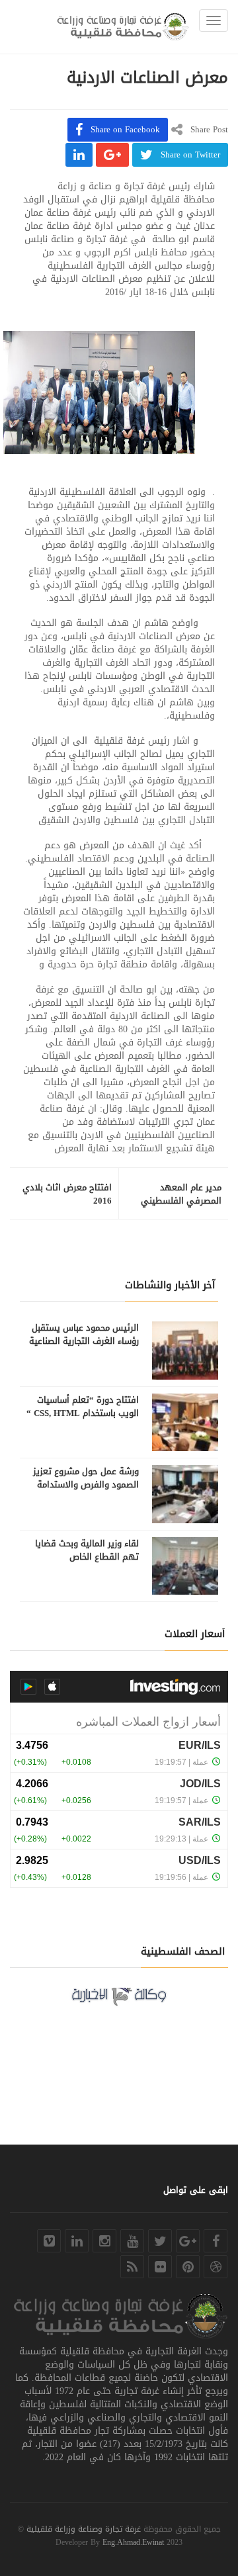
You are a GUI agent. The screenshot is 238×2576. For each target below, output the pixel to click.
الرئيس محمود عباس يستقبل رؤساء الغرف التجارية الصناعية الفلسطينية (84, 1341)
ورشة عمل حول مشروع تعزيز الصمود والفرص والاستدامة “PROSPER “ (86, 1485)
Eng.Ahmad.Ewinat (133, 2542)
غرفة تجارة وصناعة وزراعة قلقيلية (84, 2529)
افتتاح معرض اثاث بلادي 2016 (67, 1194)
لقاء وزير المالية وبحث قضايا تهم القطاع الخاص (87, 1550)
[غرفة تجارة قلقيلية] (123, 27)
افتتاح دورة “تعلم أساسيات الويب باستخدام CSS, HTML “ (83, 1407)
